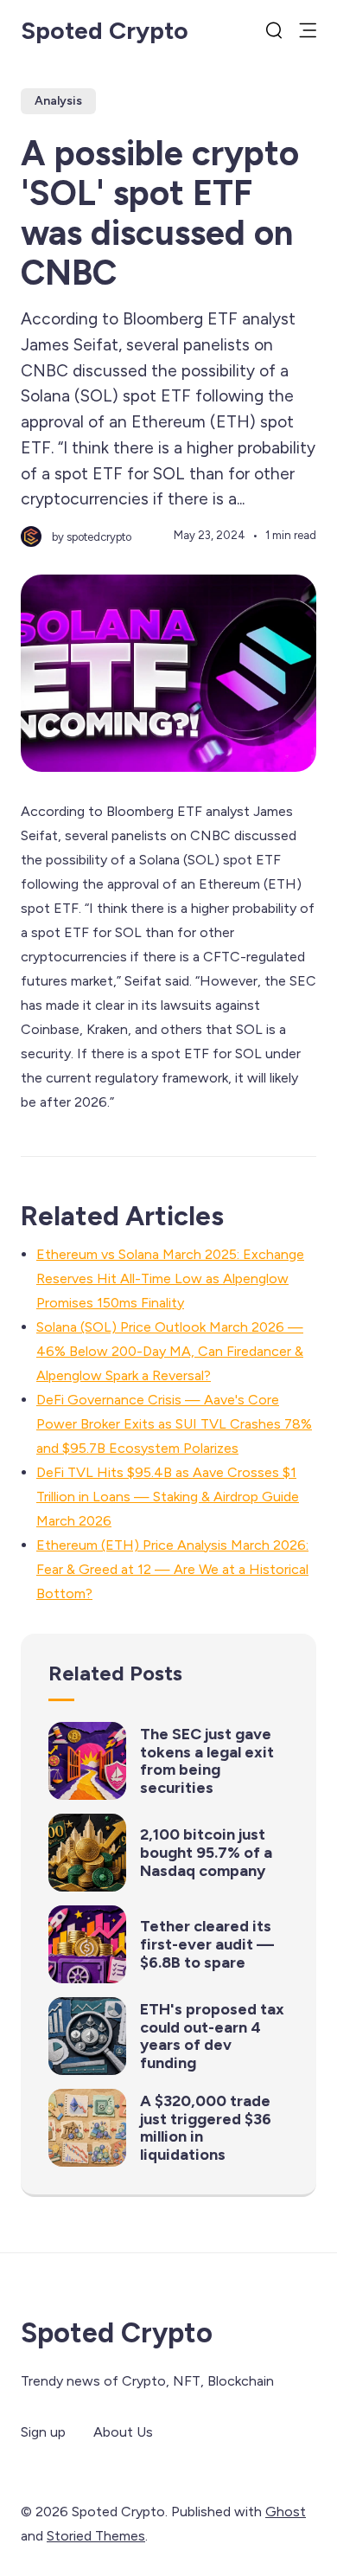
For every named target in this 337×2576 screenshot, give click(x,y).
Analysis (58, 101)
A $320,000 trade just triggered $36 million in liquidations (206, 2128)
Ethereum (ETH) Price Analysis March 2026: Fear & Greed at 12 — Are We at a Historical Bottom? (172, 1569)
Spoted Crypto (105, 30)
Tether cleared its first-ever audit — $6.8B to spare (207, 1944)
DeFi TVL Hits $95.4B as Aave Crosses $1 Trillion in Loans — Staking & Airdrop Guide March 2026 (168, 1497)
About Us (123, 2432)
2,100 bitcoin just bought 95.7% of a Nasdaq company (206, 1852)
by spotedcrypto (92, 537)
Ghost (286, 2512)
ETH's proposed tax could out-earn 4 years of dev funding (212, 2036)
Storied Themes (96, 2536)
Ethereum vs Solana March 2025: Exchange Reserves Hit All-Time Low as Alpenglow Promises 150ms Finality (170, 1278)
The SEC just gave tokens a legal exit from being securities (207, 1761)
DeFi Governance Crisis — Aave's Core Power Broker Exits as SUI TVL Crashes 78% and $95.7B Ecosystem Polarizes (174, 1424)
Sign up (43, 2432)
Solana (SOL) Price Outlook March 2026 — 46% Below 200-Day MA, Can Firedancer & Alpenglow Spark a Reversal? (170, 1351)
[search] (274, 30)
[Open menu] (308, 30)
